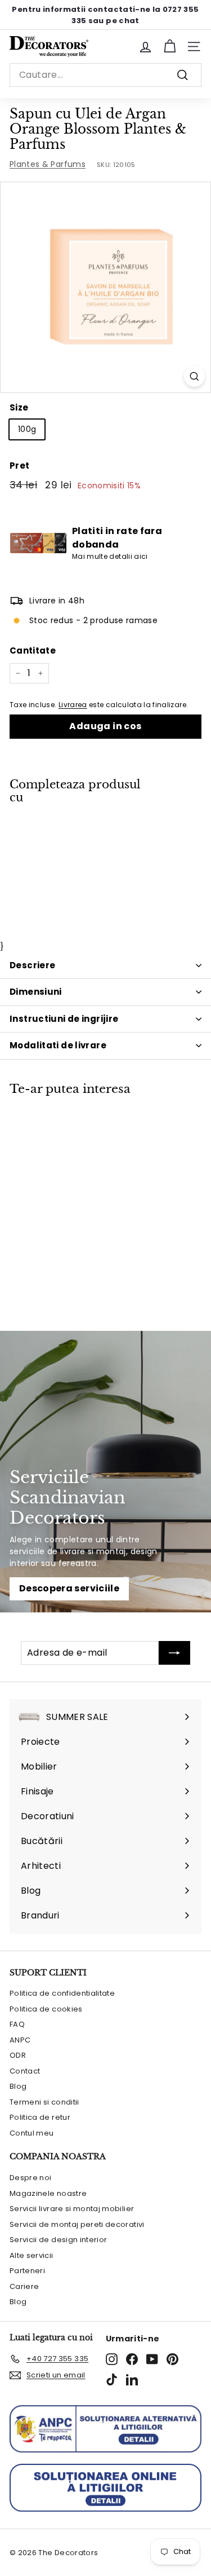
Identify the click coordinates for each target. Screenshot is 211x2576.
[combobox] (105, 75)
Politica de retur (40, 2117)
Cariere (24, 2286)
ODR (18, 2055)
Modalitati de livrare (58, 1045)
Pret (19, 466)
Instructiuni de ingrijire (64, 1019)
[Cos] (170, 47)
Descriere (32, 965)
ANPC (20, 2040)
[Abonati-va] (174, 1653)
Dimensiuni (36, 992)
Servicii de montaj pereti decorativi (77, 2224)
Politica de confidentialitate (62, 1993)
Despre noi (31, 2178)
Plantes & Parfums (48, 164)
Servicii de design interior (58, 2240)
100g (27, 429)
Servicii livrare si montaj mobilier (72, 2209)
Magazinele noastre (48, 2193)
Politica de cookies (46, 2009)
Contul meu (32, 2133)
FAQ (17, 2024)
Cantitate (33, 650)
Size (19, 407)
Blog (18, 2086)
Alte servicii (32, 2255)
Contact (25, 2071)
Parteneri (27, 2271)
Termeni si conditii (44, 2102)
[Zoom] (194, 376)
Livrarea (73, 705)
